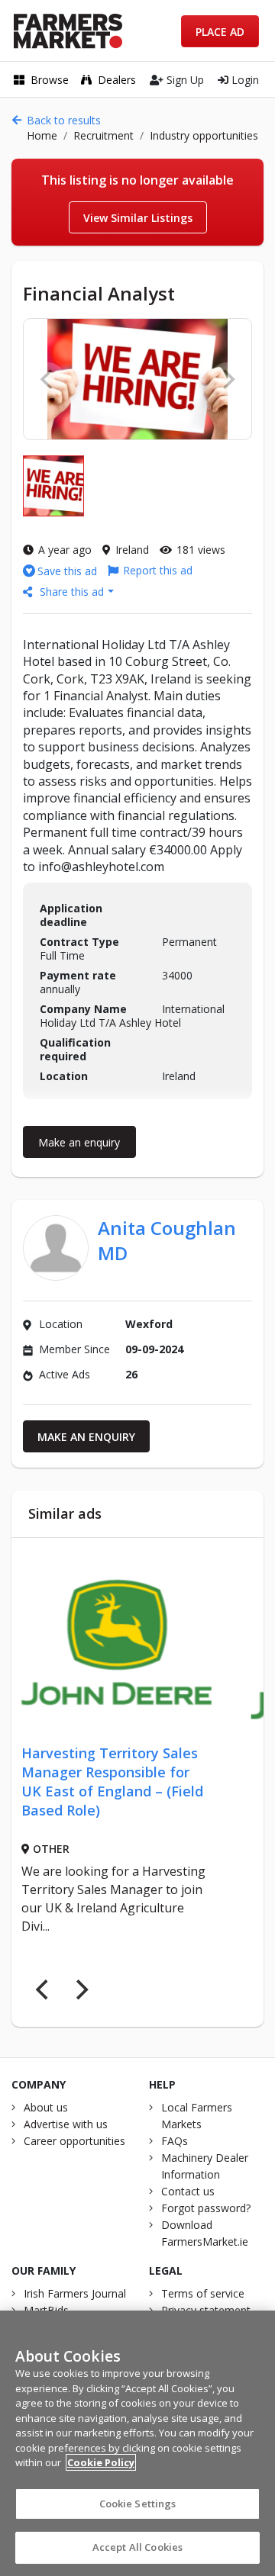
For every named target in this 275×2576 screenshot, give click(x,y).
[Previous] (44, 1990)
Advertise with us (66, 2124)
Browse (50, 80)
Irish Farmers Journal (75, 2293)
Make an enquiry (79, 1142)
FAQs (175, 2141)
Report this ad (158, 570)
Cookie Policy (101, 2462)
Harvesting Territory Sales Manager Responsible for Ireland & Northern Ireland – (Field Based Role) (151, 1782)
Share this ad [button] (72, 592)
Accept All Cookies (137, 2547)
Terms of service (203, 2293)
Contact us (188, 2191)
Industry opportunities (204, 135)
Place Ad (220, 32)
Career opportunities (74, 2141)
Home (42, 135)
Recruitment (104, 135)
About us (46, 2107)
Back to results (64, 120)
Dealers (117, 80)
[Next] (80, 1990)
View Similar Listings (138, 218)
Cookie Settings (138, 2504)
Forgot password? (206, 2208)
